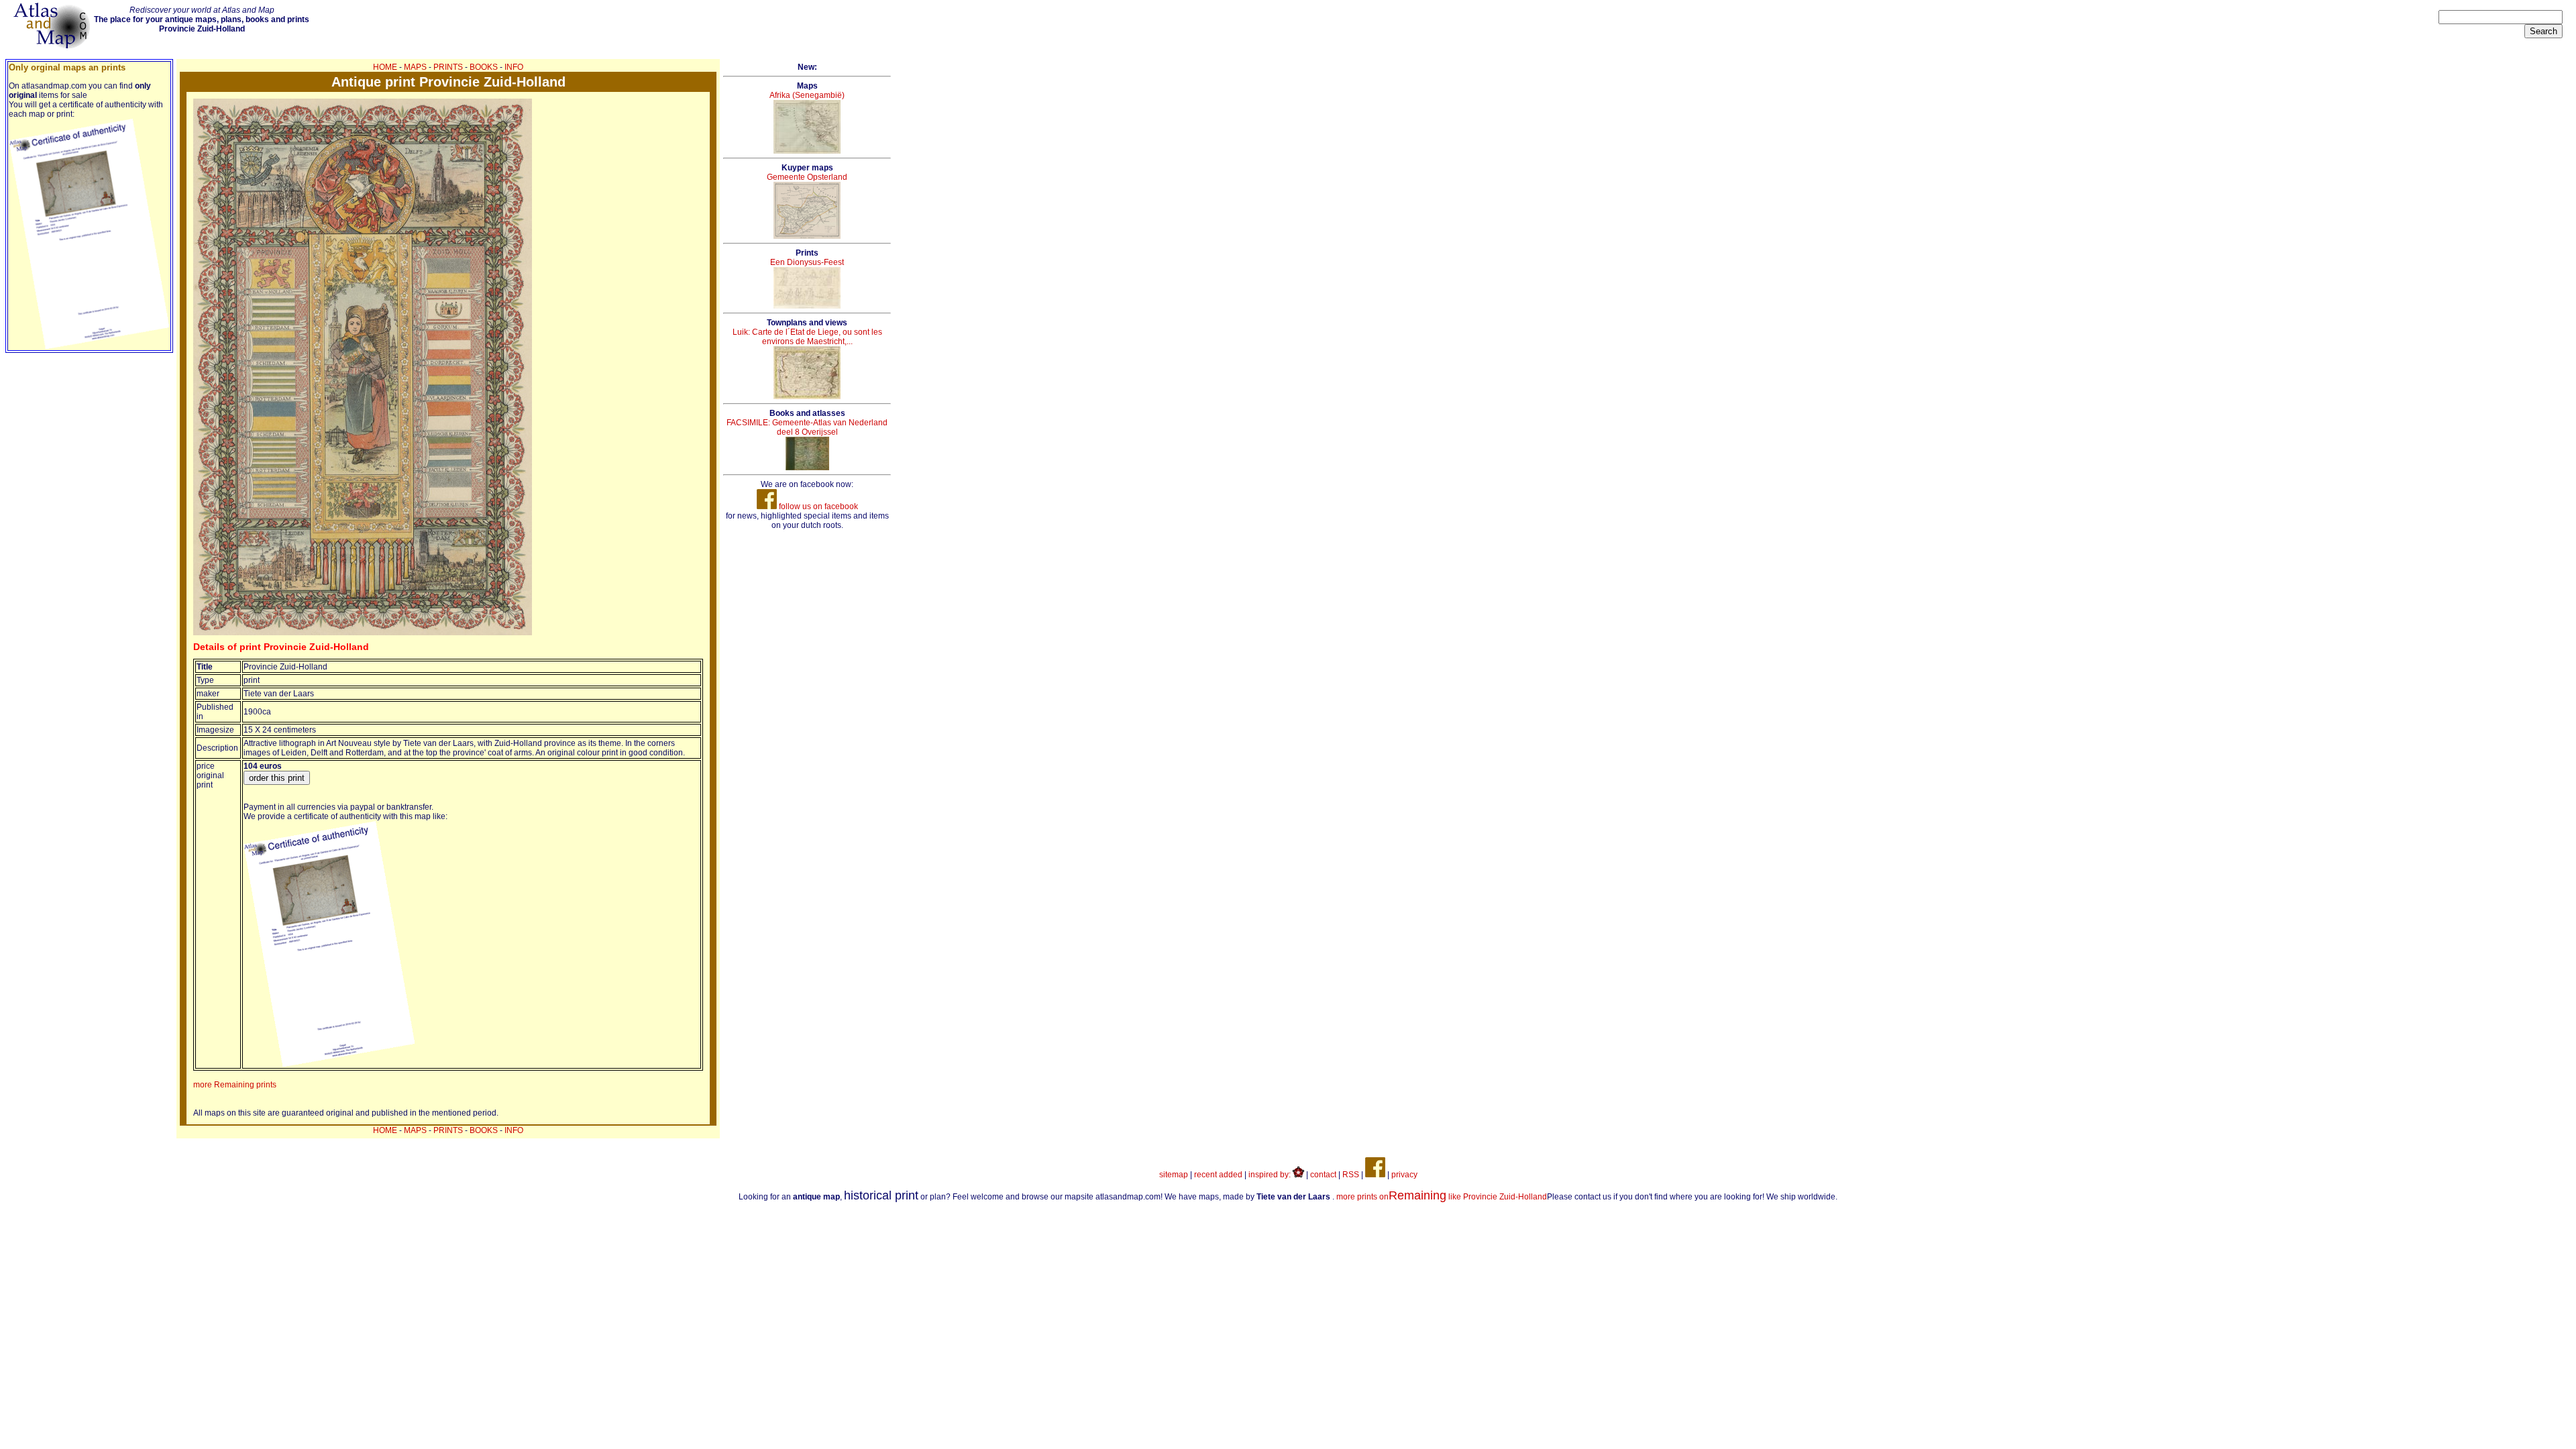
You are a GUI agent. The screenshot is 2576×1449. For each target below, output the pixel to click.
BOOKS (484, 67)
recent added (1218, 1175)
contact (1323, 1175)
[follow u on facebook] (1375, 1175)
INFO (514, 67)
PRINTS (448, 67)
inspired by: (1271, 1175)
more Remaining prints (235, 1085)
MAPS (415, 67)
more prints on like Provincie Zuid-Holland (1442, 1197)
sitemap (1174, 1175)
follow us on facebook (817, 506)
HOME (385, 67)
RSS (1351, 1175)
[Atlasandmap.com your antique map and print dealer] (53, 46)
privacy (1404, 1175)
